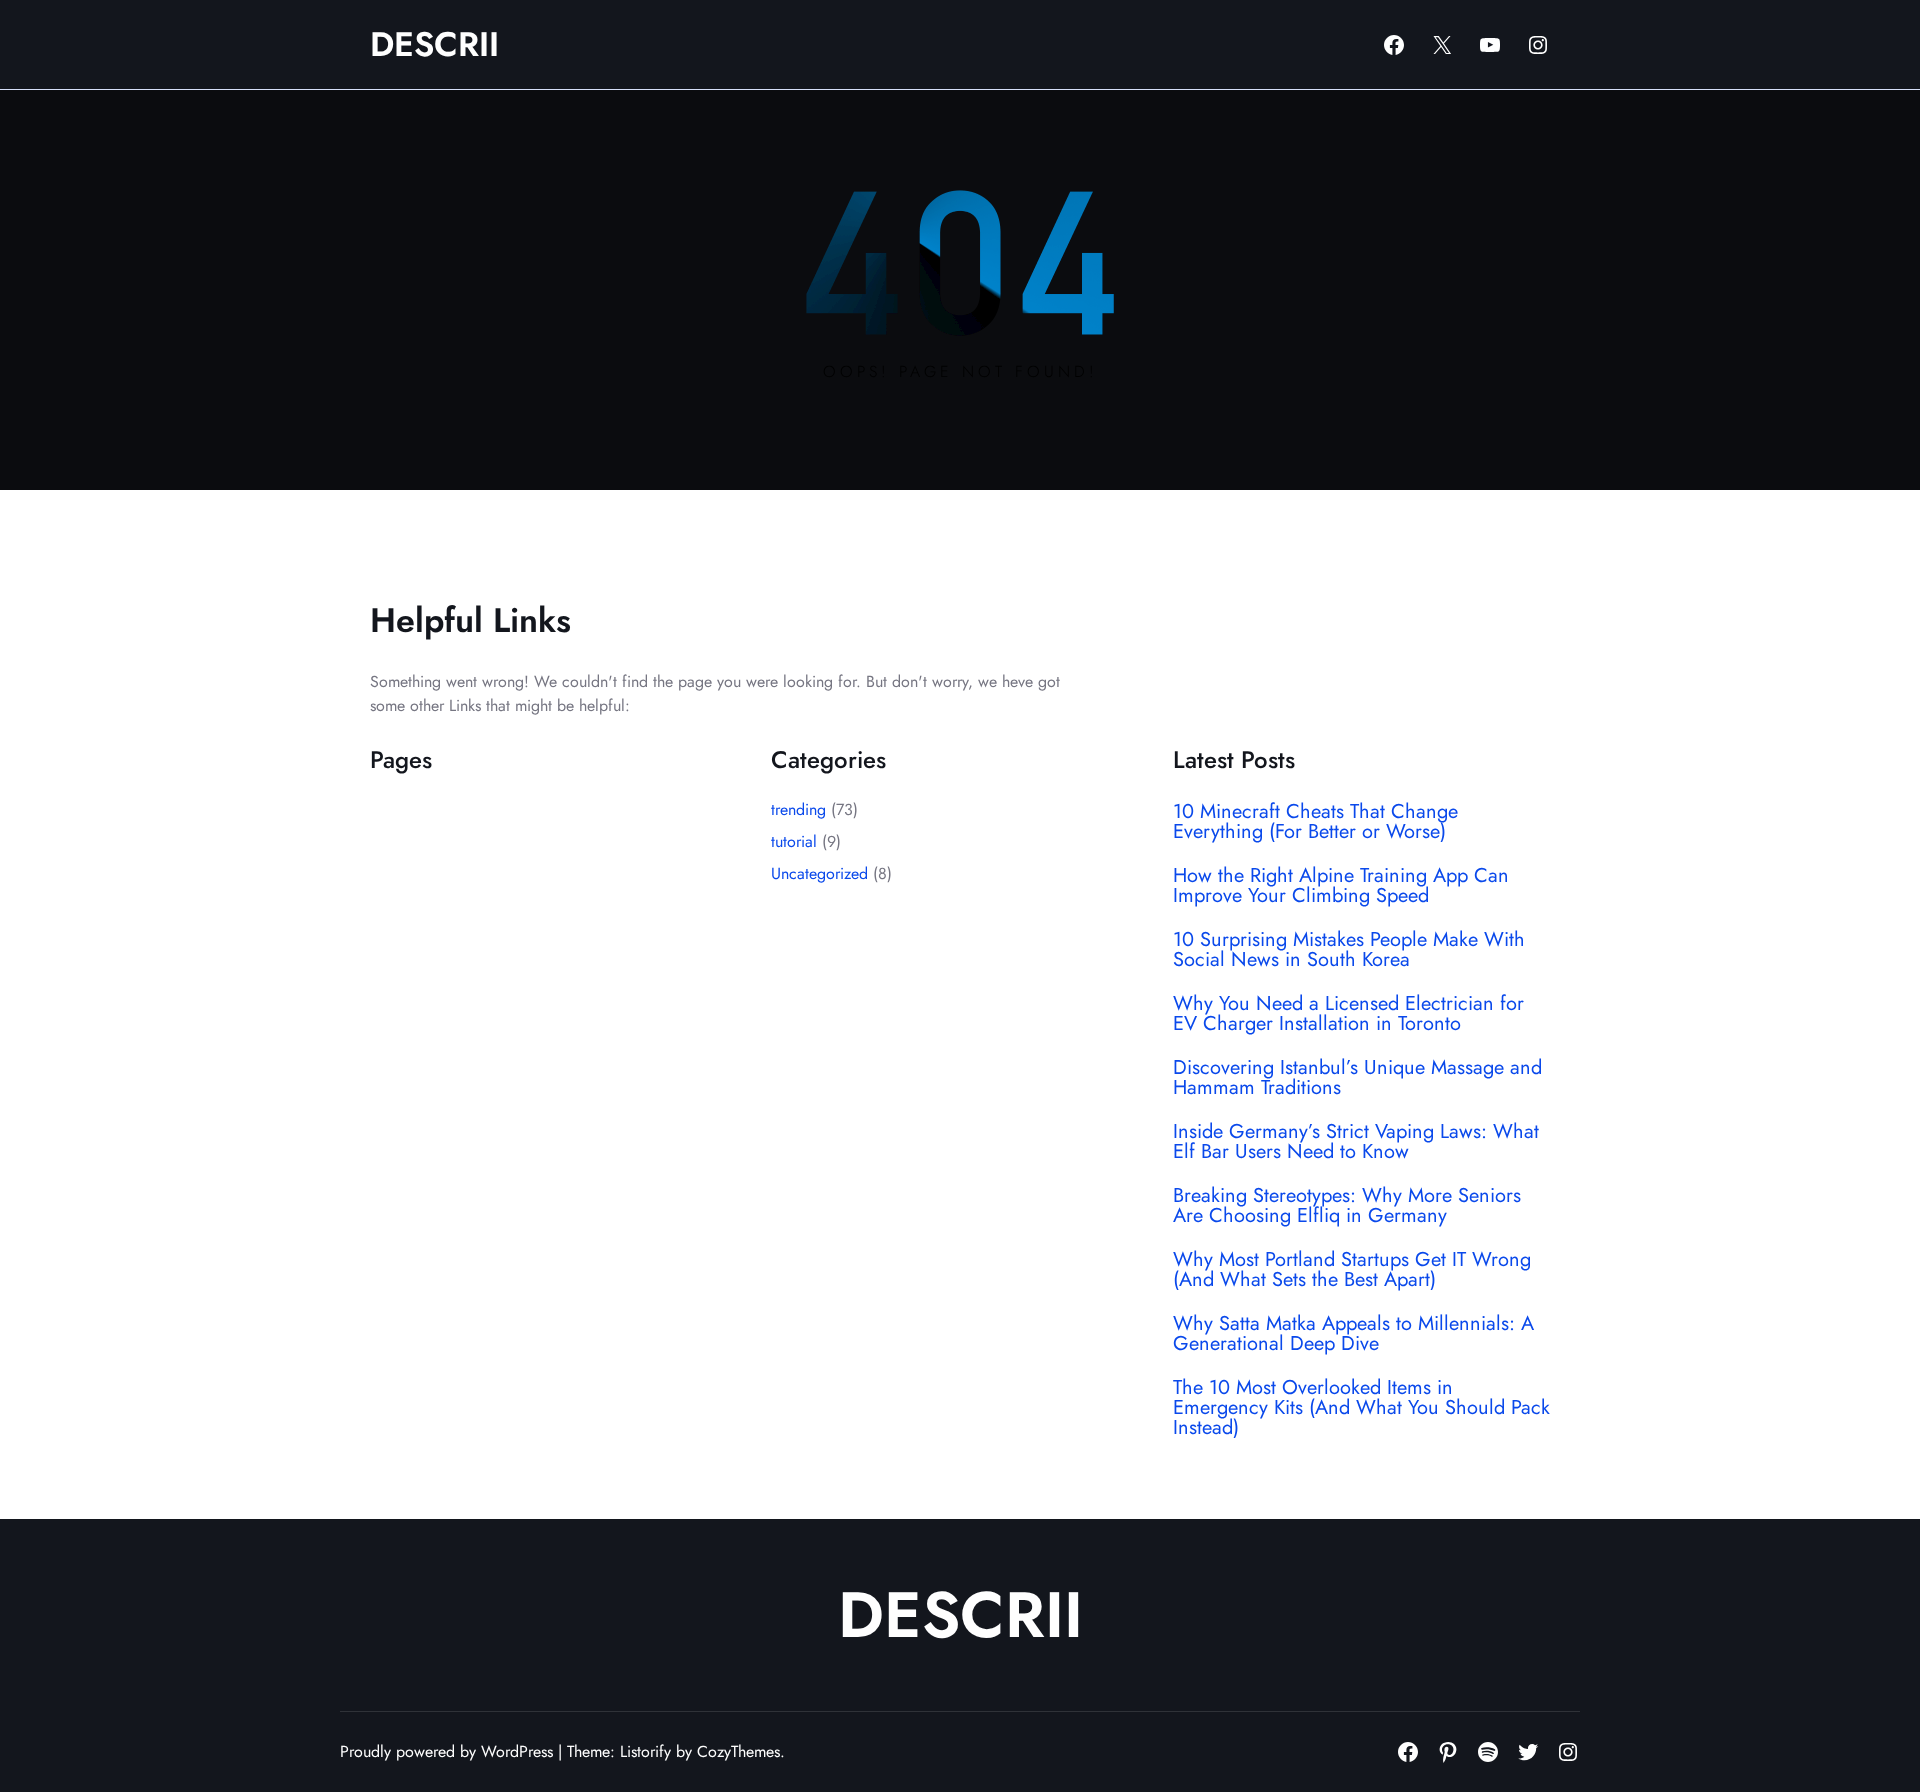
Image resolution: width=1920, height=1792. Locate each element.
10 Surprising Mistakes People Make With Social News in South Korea (1349, 950)
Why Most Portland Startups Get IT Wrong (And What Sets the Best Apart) (1352, 1270)
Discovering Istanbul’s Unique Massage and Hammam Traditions (1357, 1078)
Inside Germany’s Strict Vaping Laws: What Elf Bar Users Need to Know (1356, 1142)
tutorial (794, 841)
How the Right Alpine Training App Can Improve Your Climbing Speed (1341, 886)
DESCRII (434, 44)
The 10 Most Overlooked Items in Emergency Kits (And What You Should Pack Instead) (1361, 1408)
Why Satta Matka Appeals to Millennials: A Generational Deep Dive (1353, 1334)
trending (798, 809)
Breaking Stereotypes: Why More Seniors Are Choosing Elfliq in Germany (1347, 1206)
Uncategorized (819, 873)
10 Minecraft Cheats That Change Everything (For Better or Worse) (1315, 822)
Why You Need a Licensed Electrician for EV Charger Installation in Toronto (1348, 1014)
